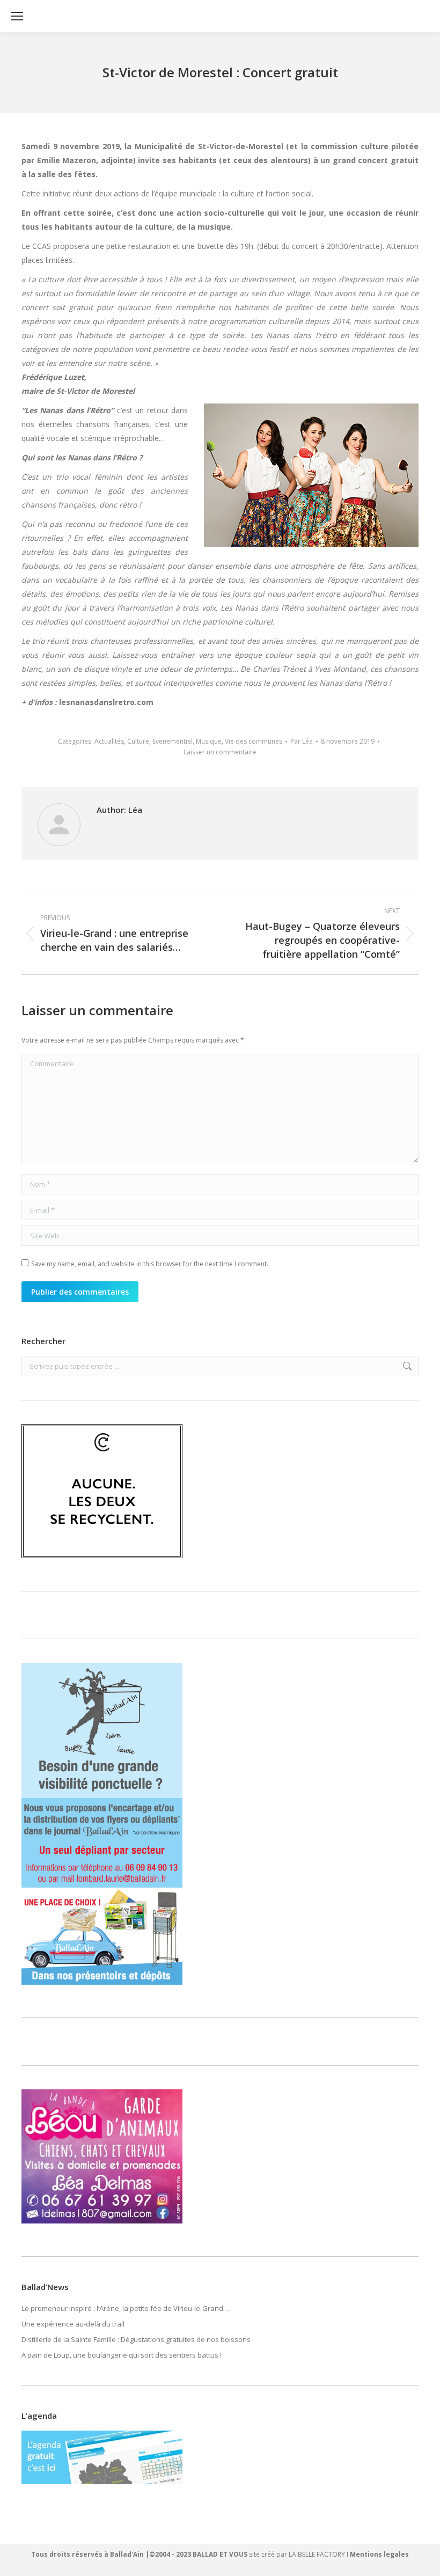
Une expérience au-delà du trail (73, 2324)
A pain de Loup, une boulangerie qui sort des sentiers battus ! (122, 2355)
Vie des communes (254, 741)
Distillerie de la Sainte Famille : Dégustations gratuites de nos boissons (136, 2339)
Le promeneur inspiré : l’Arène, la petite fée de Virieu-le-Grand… (125, 2308)
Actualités (109, 741)
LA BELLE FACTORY (317, 2554)
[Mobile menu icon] (17, 16)
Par (302, 741)
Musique (209, 741)
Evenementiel (173, 741)
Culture (138, 741)
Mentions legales (379, 2554)
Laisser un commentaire (220, 752)
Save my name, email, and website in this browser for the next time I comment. (150, 1264)
